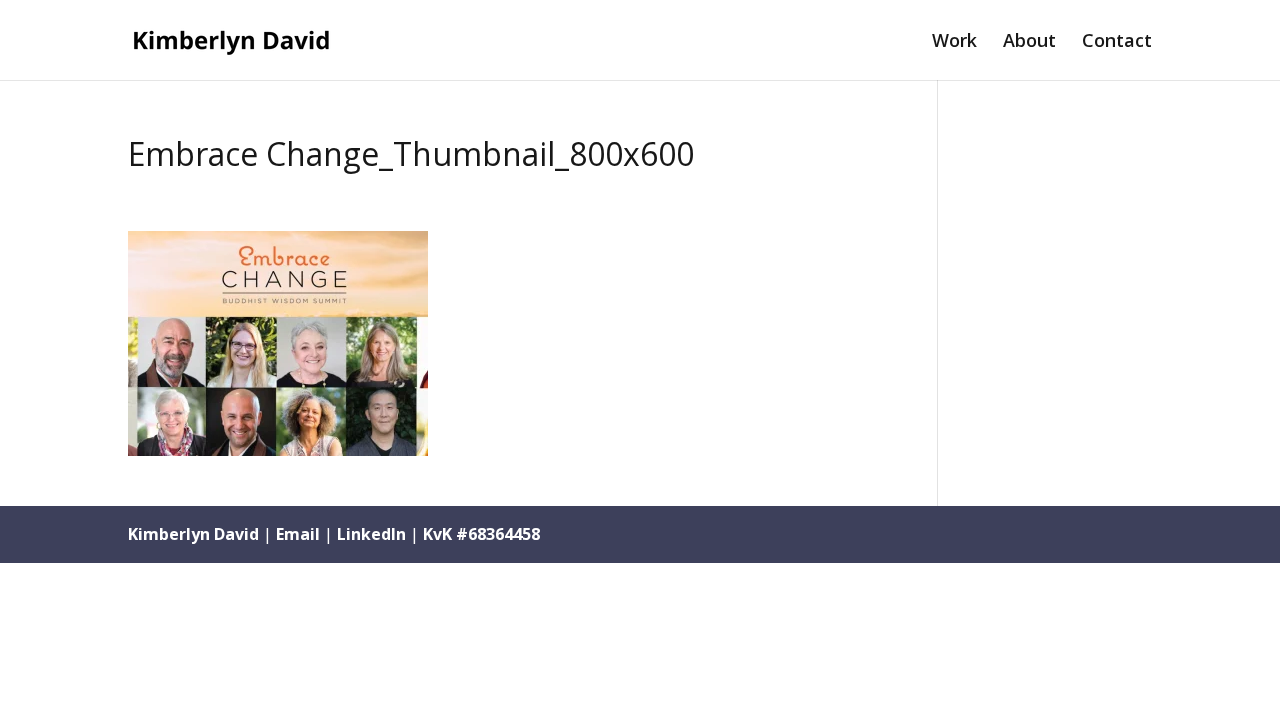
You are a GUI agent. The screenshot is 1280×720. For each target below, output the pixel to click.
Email (298, 534)
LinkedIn (371, 534)
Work (954, 42)
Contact (1117, 42)
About (1029, 42)
